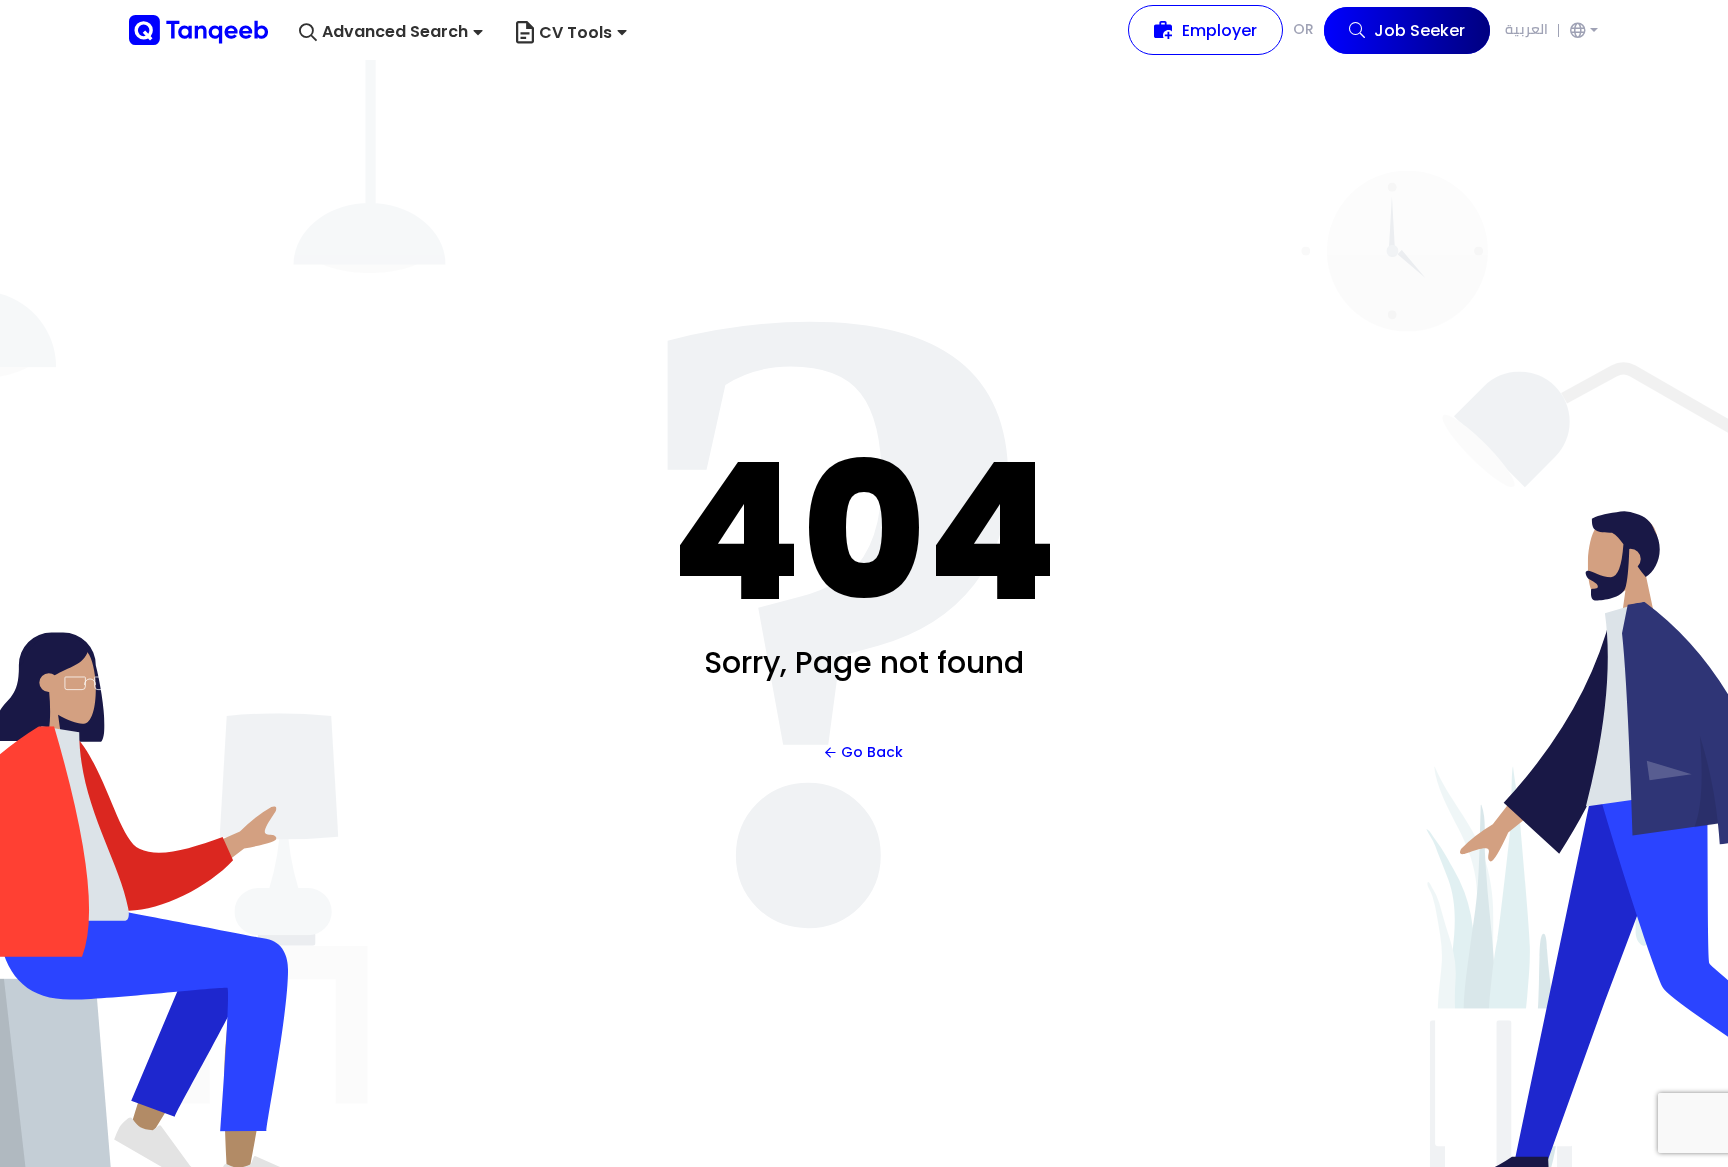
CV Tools (575, 32)
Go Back (872, 752)
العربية (1526, 29)
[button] (391, 32)
